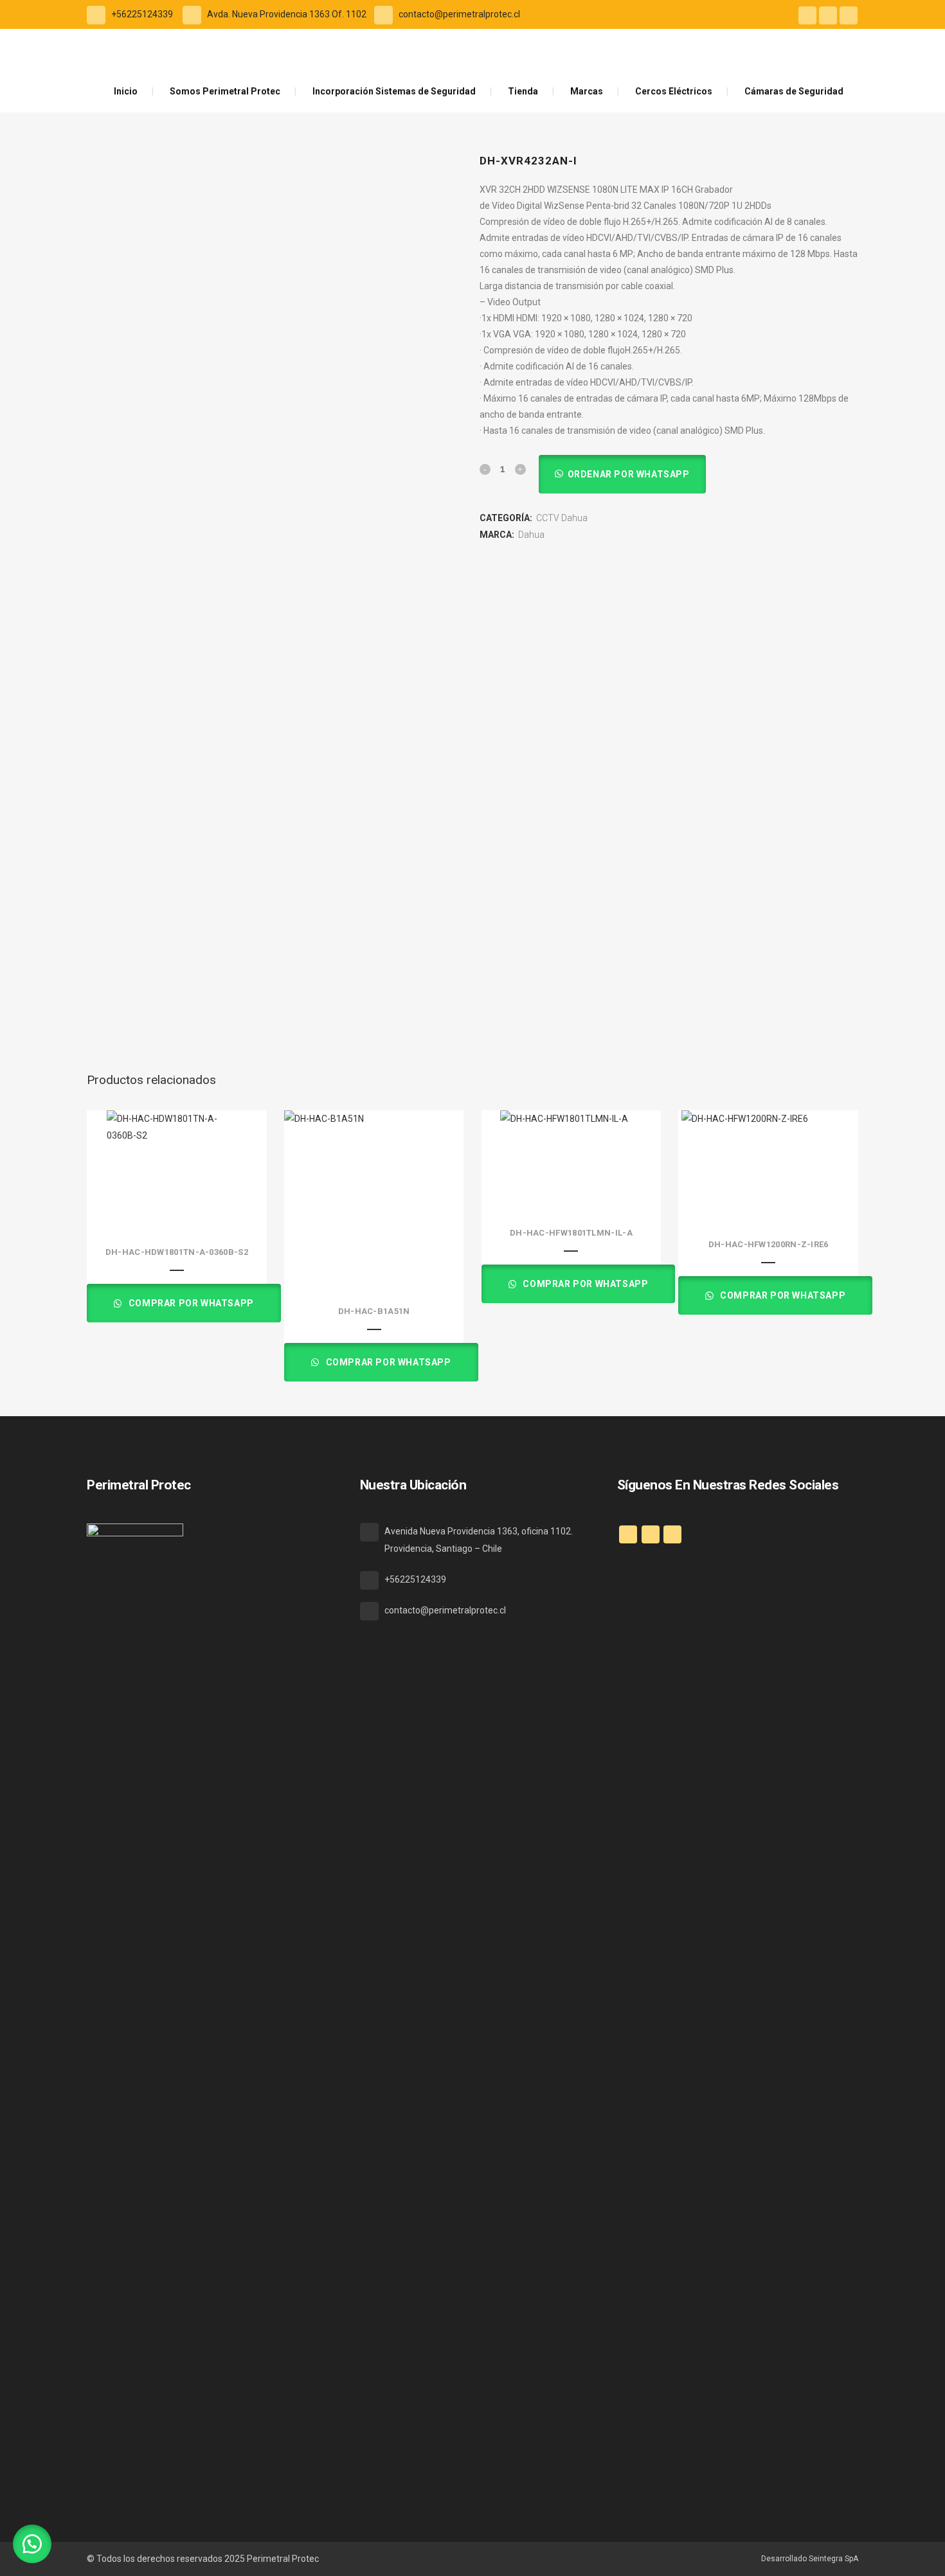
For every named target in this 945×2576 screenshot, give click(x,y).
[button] (622, 474)
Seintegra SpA (833, 2559)
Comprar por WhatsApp (190, 1303)
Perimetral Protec (283, 2559)
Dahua (531, 535)
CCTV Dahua (562, 518)
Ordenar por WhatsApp (629, 474)
